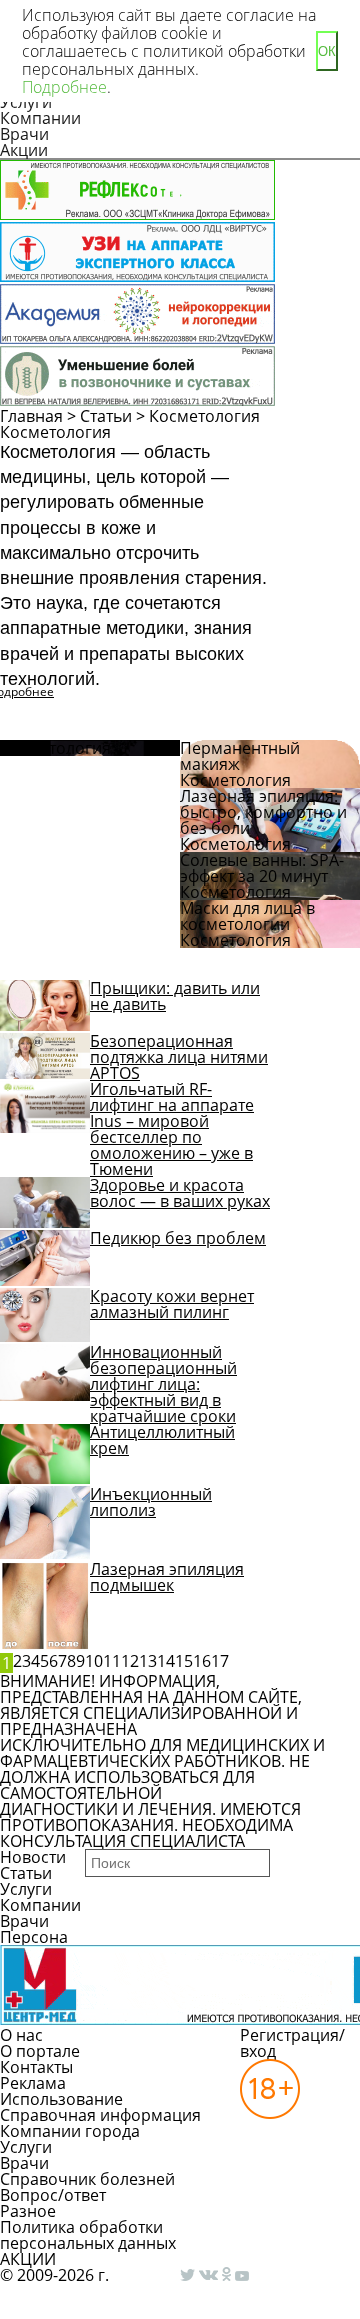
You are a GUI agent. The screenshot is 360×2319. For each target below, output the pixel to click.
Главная (31, 416)
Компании (40, 118)
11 (112, 1661)
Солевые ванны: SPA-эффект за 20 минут (262, 868)
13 (148, 1661)
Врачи (24, 134)
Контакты (36, 2067)
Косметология (204, 416)
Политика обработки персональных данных (88, 2235)
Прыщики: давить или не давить (175, 996)
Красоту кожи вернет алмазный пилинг (172, 1304)
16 (202, 1661)
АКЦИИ (28, 2259)
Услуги (26, 1889)
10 (94, 1661)
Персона (34, 1937)
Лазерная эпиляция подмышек (167, 1577)
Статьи (106, 416)
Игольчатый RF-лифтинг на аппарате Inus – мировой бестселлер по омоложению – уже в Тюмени (172, 1129)
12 (130, 1661)
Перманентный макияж (240, 756)
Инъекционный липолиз (151, 1502)
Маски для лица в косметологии (247, 916)
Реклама (33, 2083)
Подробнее (64, 87)
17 (220, 1661)
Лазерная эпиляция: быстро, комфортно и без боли (263, 812)
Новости (33, 1857)
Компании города (70, 2131)
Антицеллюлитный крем (162, 1440)
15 (184, 1661)
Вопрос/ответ (53, 2195)
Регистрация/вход (292, 2043)
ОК (327, 51)
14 (166, 1661)
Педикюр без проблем (178, 1238)
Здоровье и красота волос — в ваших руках (180, 1193)
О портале (40, 2051)
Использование (61, 2099)
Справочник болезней (87, 2179)
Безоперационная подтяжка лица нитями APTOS (179, 1057)
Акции (24, 150)
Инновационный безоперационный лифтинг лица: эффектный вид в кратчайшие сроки (163, 1384)
